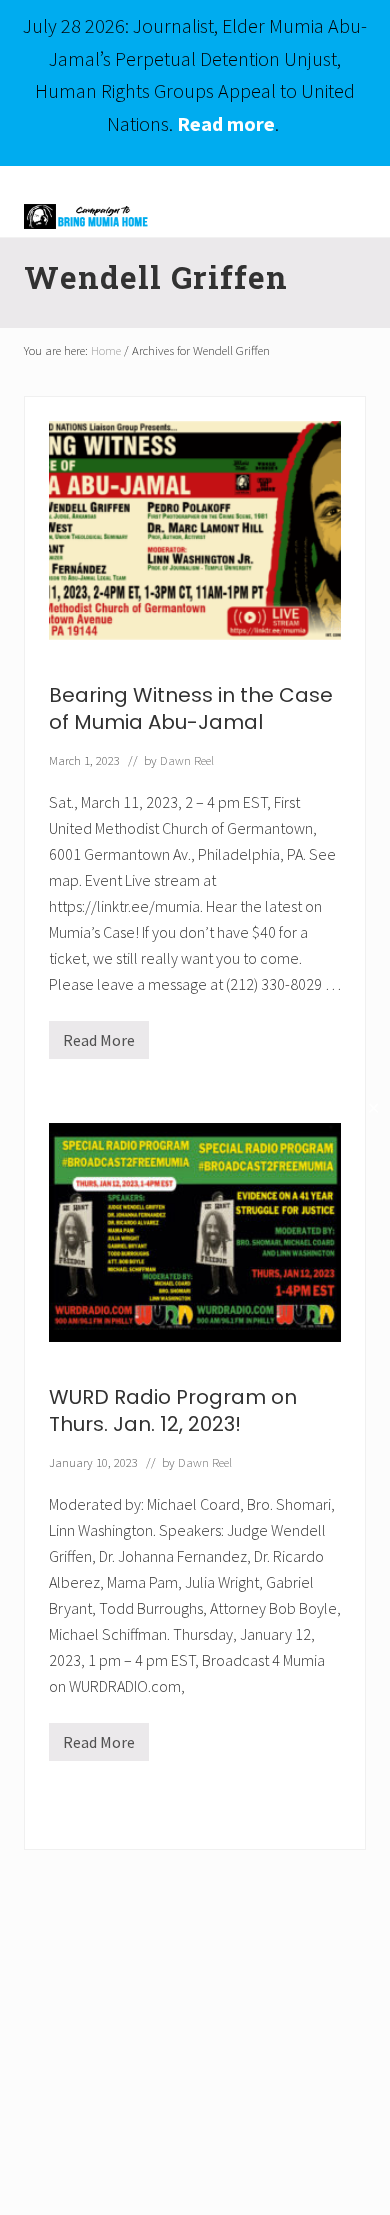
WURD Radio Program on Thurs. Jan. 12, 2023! (173, 1410)
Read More (99, 1044)
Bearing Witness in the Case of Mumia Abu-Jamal (191, 708)
